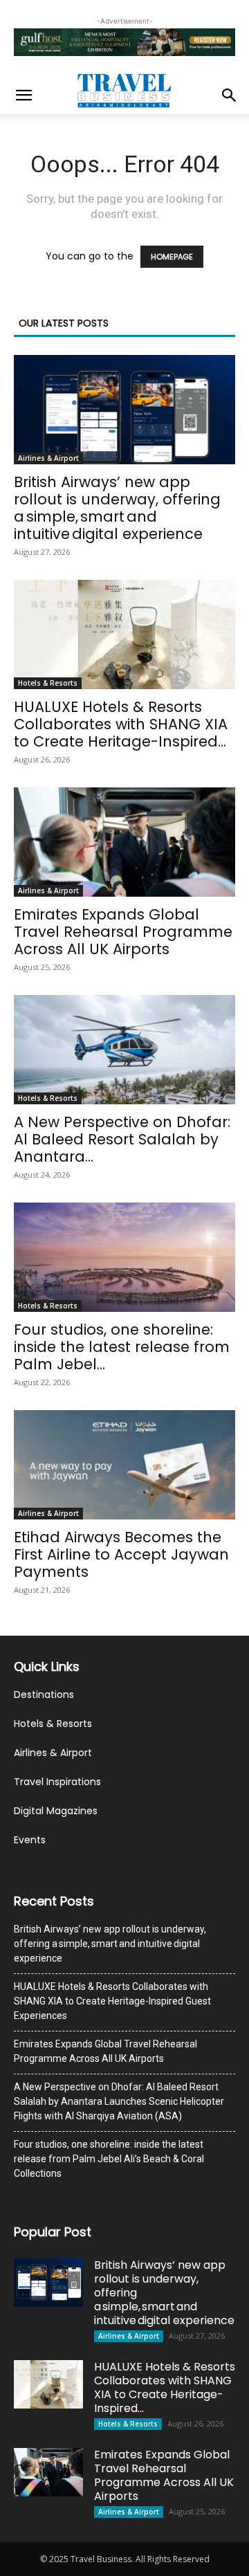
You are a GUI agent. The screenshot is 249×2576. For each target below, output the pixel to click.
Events (30, 1840)
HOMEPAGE (172, 257)
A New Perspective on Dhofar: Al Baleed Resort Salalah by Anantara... (122, 1139)
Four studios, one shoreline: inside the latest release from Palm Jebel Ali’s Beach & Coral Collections (109, 2159)
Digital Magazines (56, 1811)
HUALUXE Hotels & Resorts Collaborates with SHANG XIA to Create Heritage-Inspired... (121, 724)
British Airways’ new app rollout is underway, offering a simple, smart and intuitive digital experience (117, 508)
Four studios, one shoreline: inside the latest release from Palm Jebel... (122, 1347)
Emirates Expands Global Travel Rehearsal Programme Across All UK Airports (123, 932)
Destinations (44, 1695)
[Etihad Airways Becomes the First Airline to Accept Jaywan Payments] (124, 1465)
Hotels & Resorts (48, 683)
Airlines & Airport (48, 458)
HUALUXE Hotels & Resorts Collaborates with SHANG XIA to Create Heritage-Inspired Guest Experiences (112, 2001)
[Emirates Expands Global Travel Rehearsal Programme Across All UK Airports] (124, 842)
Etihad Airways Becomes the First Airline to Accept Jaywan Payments (121, 1554)
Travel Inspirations (57, 1782)
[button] (24, 95)
